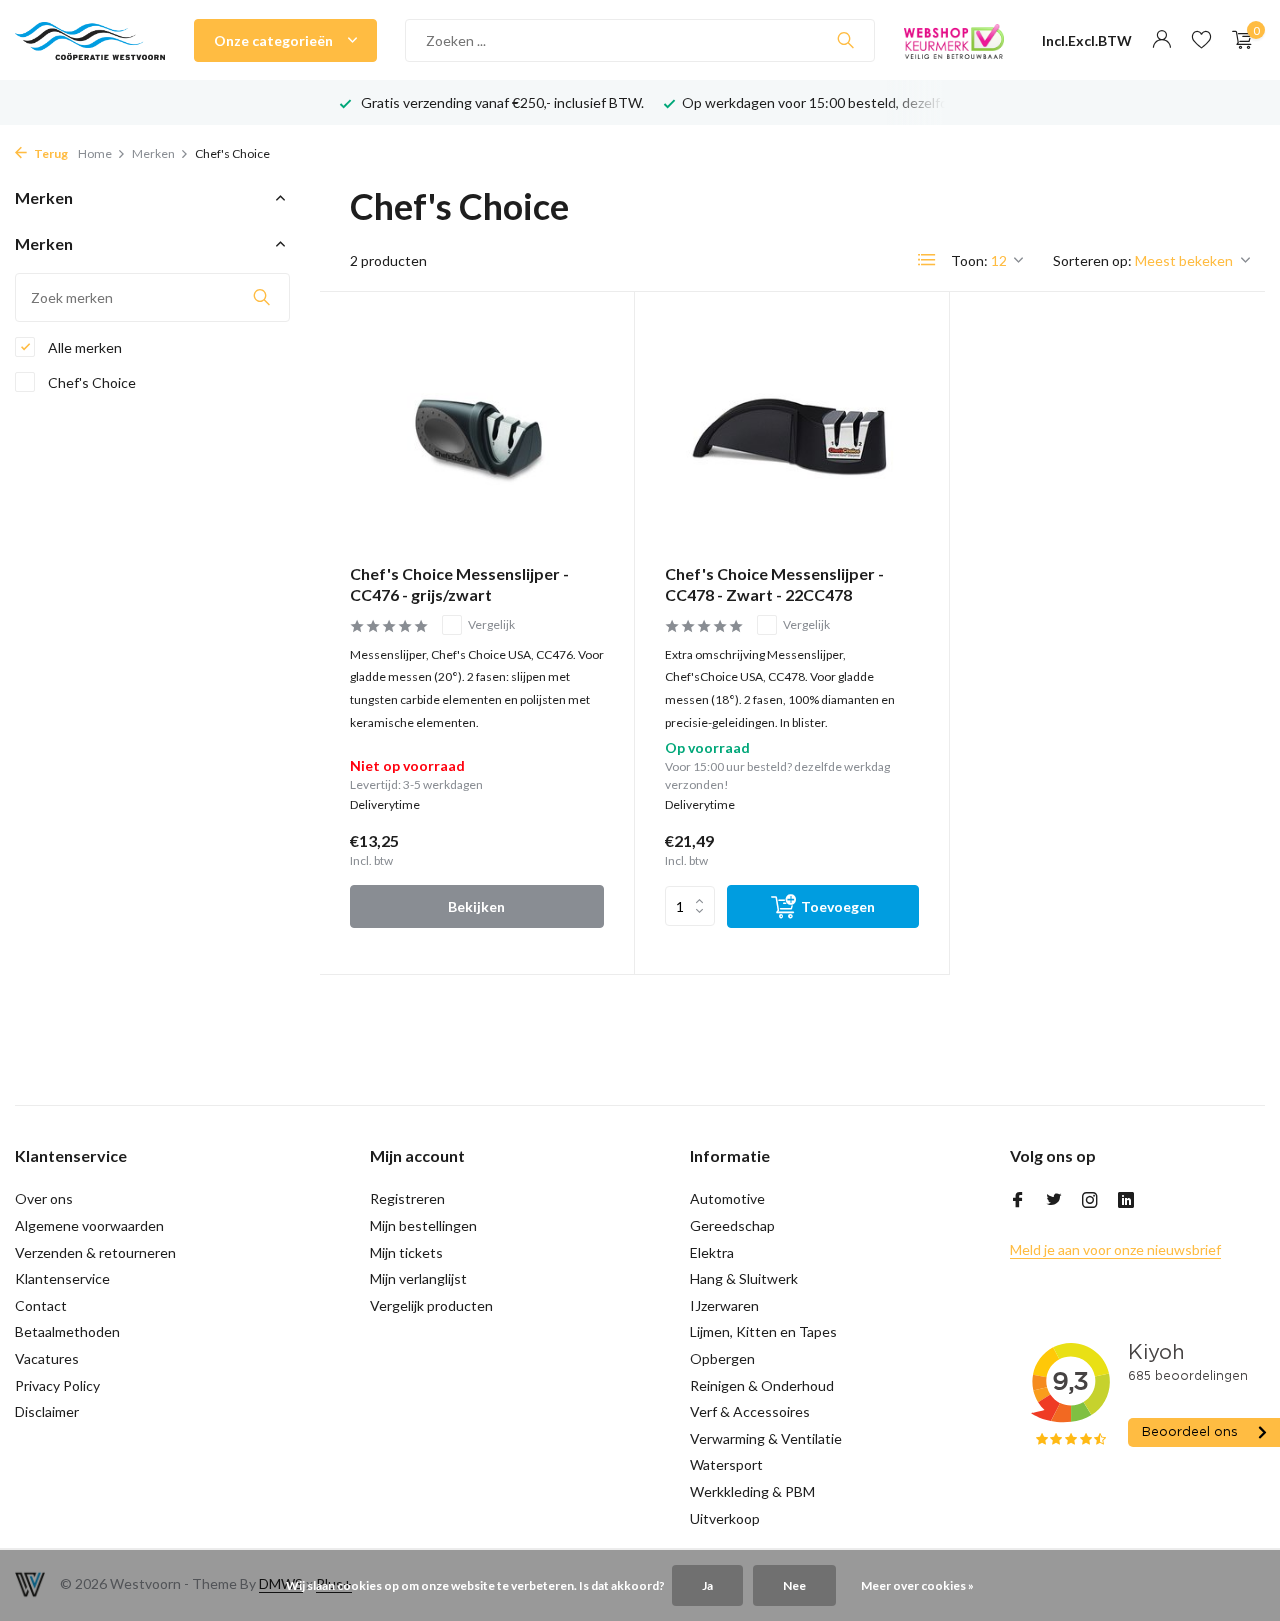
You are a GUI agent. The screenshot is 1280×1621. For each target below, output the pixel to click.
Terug (50, 153)
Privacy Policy (57, 1385)
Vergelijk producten (431, 1305)
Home (95, 153)
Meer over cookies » (917, 1585)
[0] (1237, 40)
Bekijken (476, 906)
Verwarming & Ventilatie (766, 1438)
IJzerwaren (724, 1305)
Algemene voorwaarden (89, 1225)
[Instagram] (1090, 1201)
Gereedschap (732, 1225)
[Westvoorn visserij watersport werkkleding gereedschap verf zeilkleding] (90, 40)
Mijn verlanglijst (418, 1278)
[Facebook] (1018, 1201)
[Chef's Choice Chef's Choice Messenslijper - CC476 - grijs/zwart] (477, 435)
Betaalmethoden (67, 1331)
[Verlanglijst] (1201, 40)
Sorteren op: (1092, 260)
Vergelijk (491, 624)
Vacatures (47, 1358)
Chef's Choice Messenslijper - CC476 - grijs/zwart (459, 584)
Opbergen (722, 1358)
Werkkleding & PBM (752, 1491)
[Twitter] (1054, 1201)
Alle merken (83, 347)
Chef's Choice (90, 382)
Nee (794, 1585)
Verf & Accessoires (750, 1411)
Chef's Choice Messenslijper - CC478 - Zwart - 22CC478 (774, 584)
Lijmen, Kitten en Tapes (763, 1331)
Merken (153, 153)
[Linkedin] (1126, 1201)
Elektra (712, 1252)
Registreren (407, 1198)
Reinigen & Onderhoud (762, 1385)
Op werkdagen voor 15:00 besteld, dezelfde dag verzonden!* (872, 102)
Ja (707, 1585)
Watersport (726, 1464)
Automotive (727, 1198)
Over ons (44, 1198)
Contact (41, 1305)
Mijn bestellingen (423, 1225)
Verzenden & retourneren (95, 1252)
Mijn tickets (406, 1252)
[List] (927, 260)
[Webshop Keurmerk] (954, 40)
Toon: (969, 260)
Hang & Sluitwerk (744, 1278)
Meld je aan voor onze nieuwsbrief (1115, 1249)
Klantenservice (62, 1278)
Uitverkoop (725, 1518)
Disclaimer (47, 1411)
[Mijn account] (1161, 40)
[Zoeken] (845, 40)
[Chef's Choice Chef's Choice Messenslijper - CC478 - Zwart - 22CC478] (792, 435)
